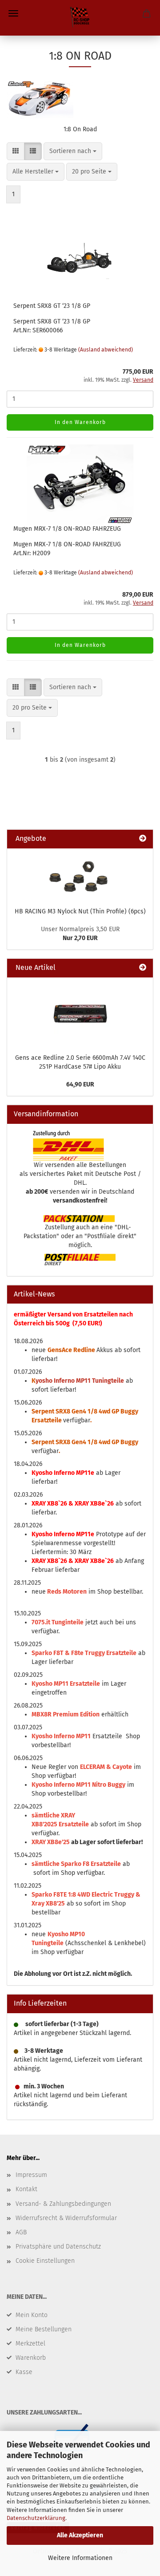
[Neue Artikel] (143, 968)
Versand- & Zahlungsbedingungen (63, 2204)
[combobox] (73, 151)
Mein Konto (32, 2315)
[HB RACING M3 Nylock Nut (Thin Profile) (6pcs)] (80, 875)
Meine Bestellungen (44, 2329)
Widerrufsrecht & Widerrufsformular (66, 2218)
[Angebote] (143, 839)
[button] (16, 151)
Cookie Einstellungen (45, 2261)
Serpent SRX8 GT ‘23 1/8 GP (52, 306)
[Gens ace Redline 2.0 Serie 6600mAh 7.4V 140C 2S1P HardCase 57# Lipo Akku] (80, 1013)
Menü (13, 13)
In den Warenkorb (80, 422)
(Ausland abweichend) (106, 350)
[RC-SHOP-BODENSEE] (80, 18)
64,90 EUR (80, 1084)
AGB (21, 2232)
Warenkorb (31, 2358)
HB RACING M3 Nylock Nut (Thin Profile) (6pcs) (80, 911)
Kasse (24, 2372)
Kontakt (26, 2189)
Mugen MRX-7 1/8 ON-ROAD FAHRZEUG (67, 529)
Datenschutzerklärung (36, 2518)
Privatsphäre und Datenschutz (58, 2247)
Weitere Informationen (80, 2558)
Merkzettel (30, 2344)
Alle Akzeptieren (80, 2535)
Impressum (31, 2175)
